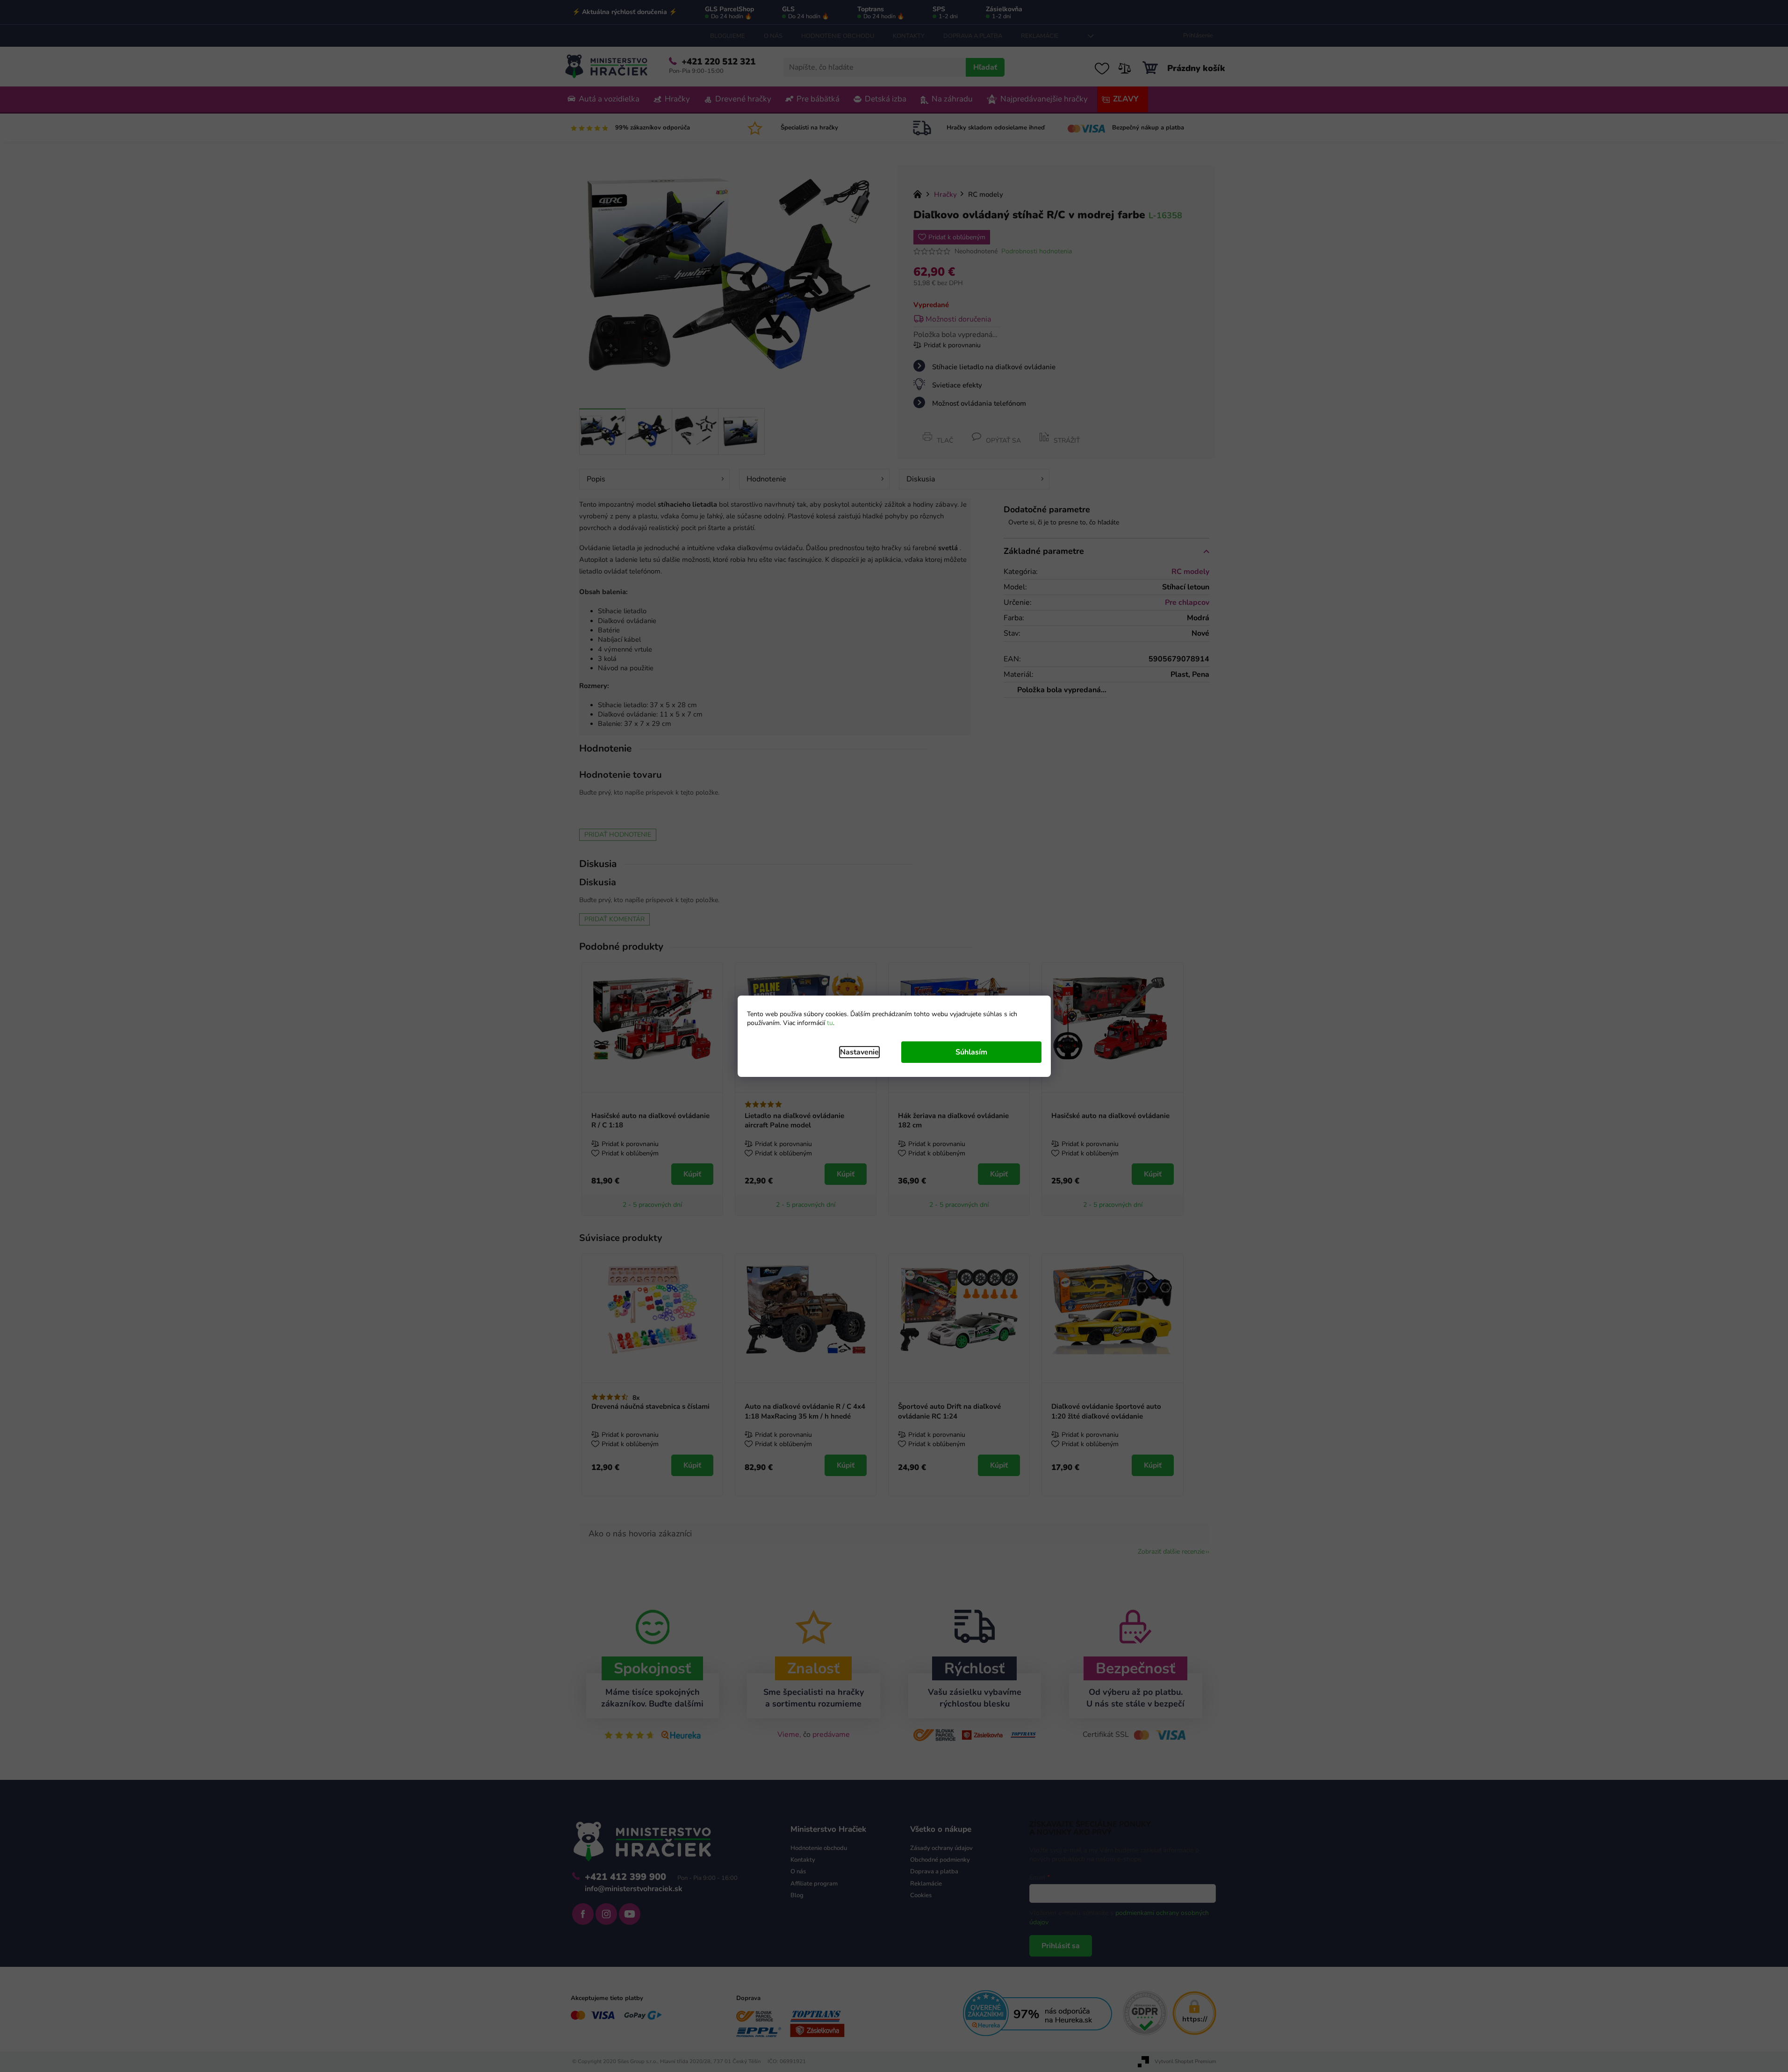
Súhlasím (971, 1052)
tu (830, 1023)
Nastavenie (859, 1052)
